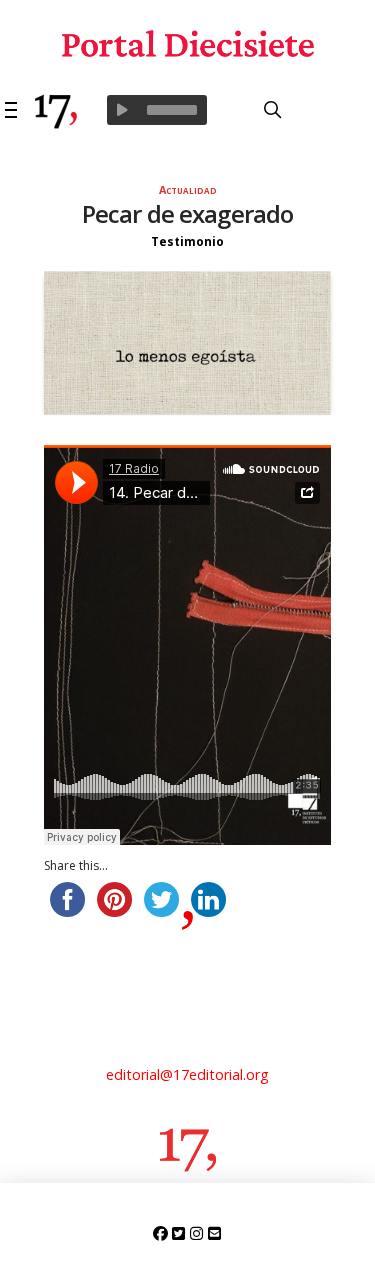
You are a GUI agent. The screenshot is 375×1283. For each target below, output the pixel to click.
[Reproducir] (122, 110)
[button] (12, 110)
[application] (157, 110)
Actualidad (188, 189)
